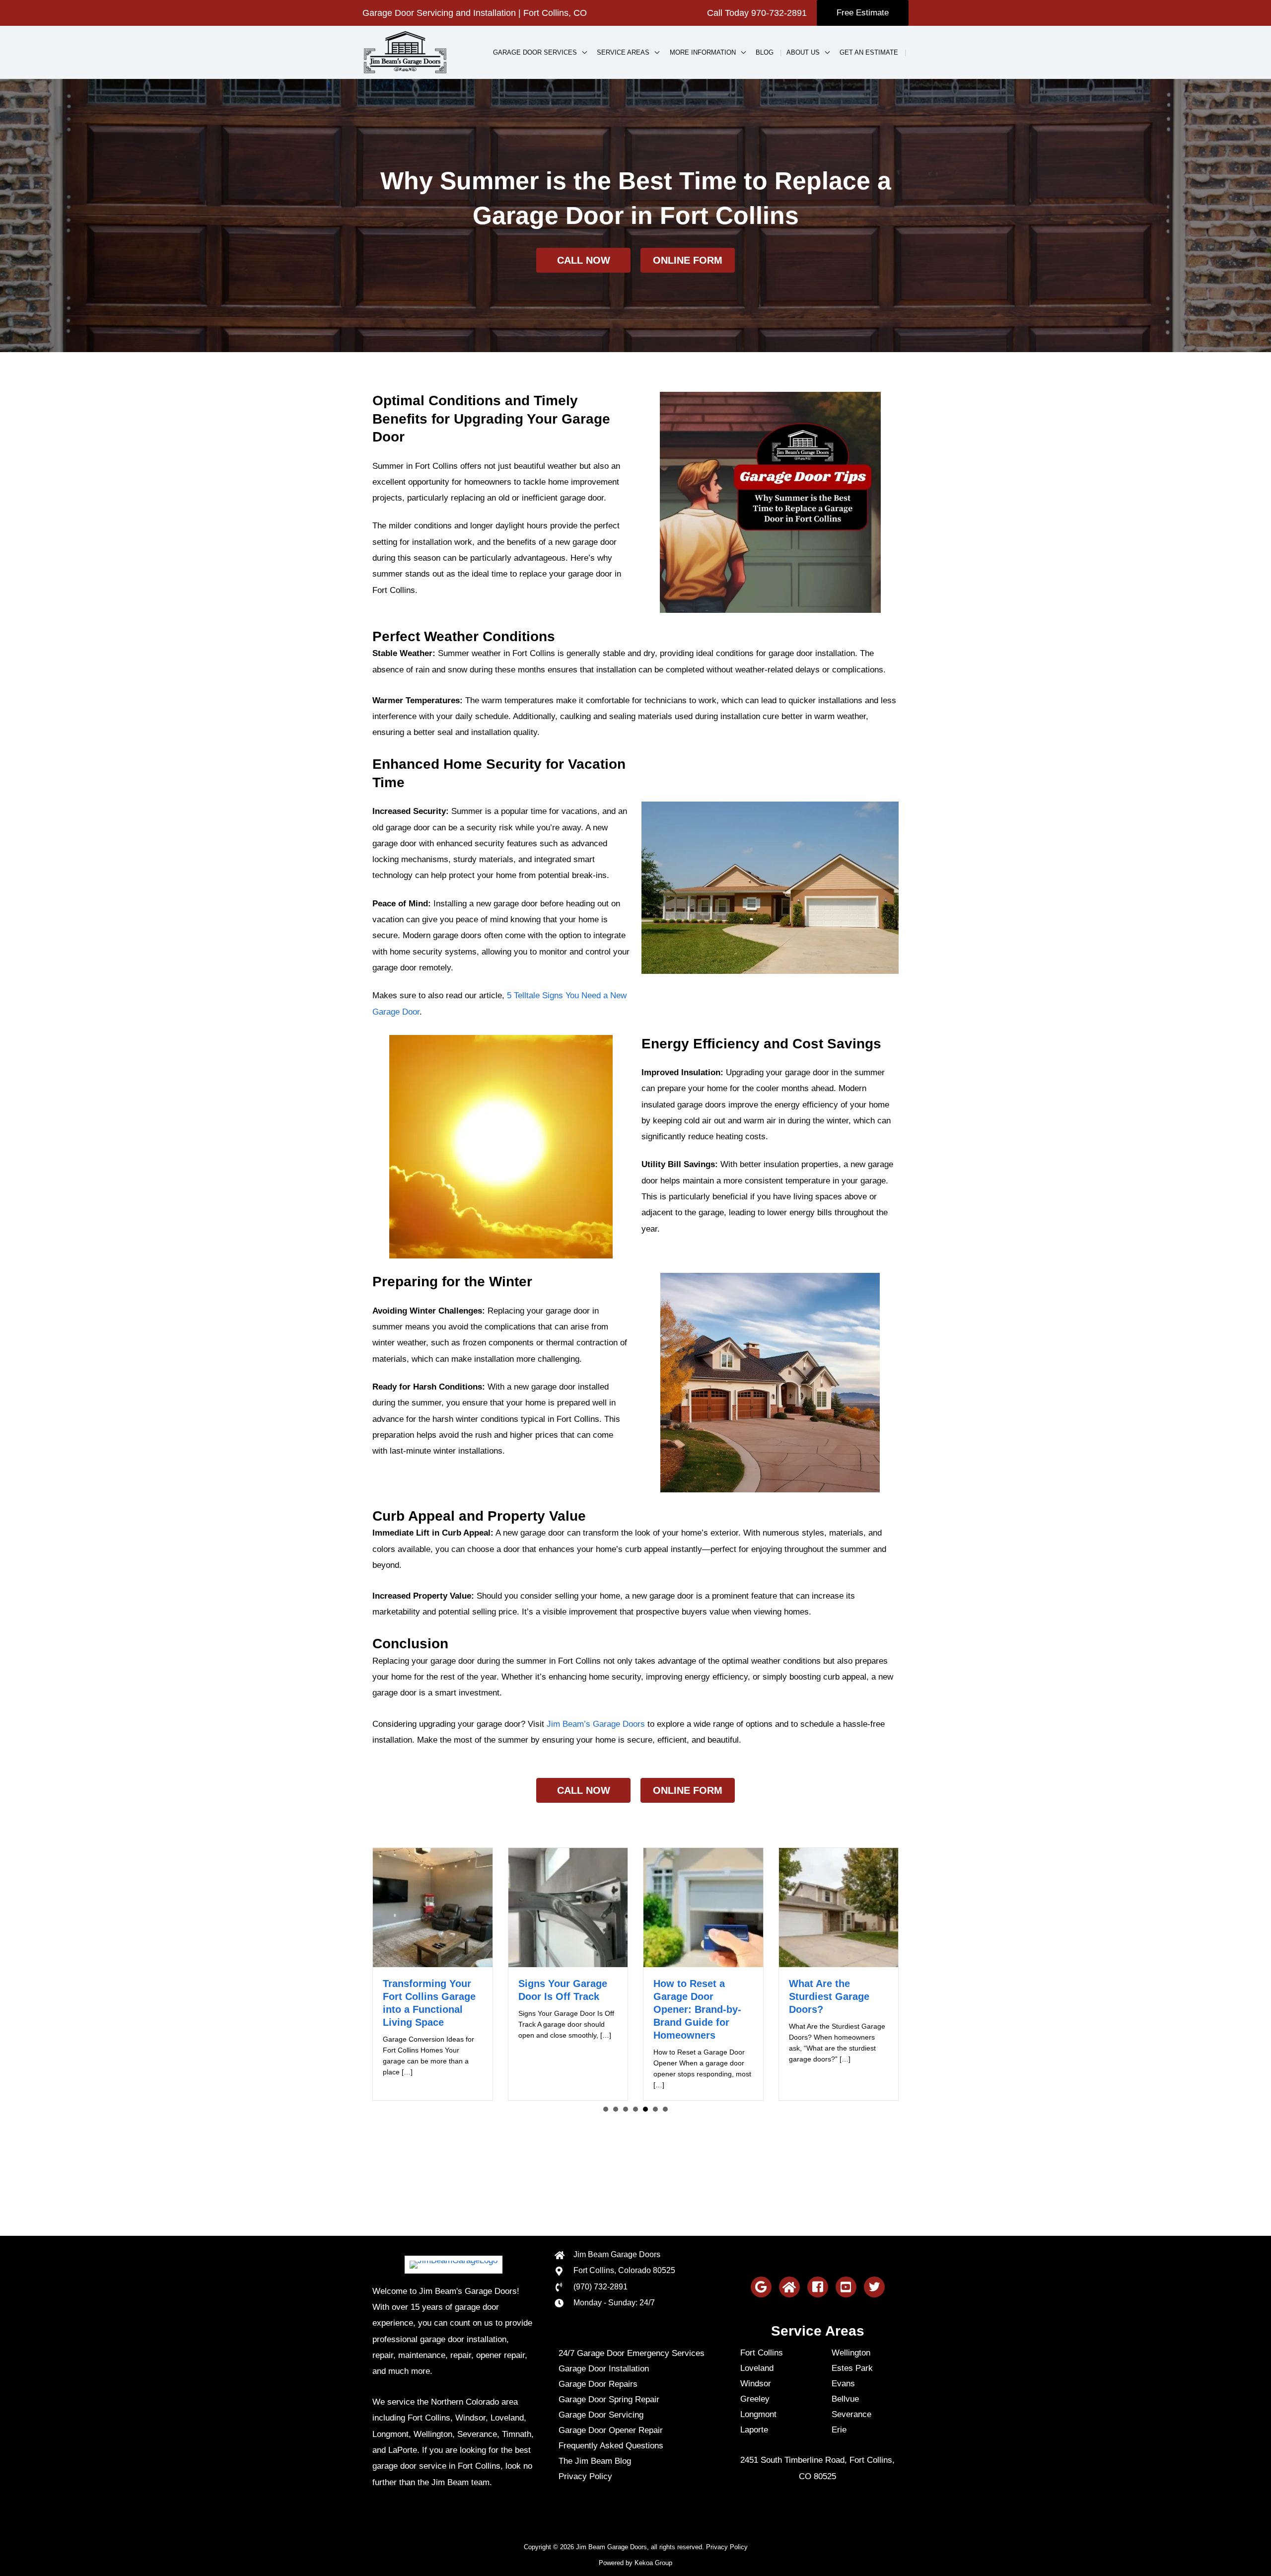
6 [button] (655, 2109)
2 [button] (616, 2109)
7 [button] (665, 2109)
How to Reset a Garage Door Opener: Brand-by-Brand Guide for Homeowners (562, 2009)
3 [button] (626, 2109)
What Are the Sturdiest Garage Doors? (694, 1996)
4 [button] (635, 2109)
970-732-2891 (779, 13)
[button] (863, 13)
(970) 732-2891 (600, 2287)
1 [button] (606, 2109)
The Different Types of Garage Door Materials (835, 1996)
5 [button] (645, 2109)
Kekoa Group (653, 2563)
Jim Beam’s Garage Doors (596, 1724)
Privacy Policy (727, 2547)
